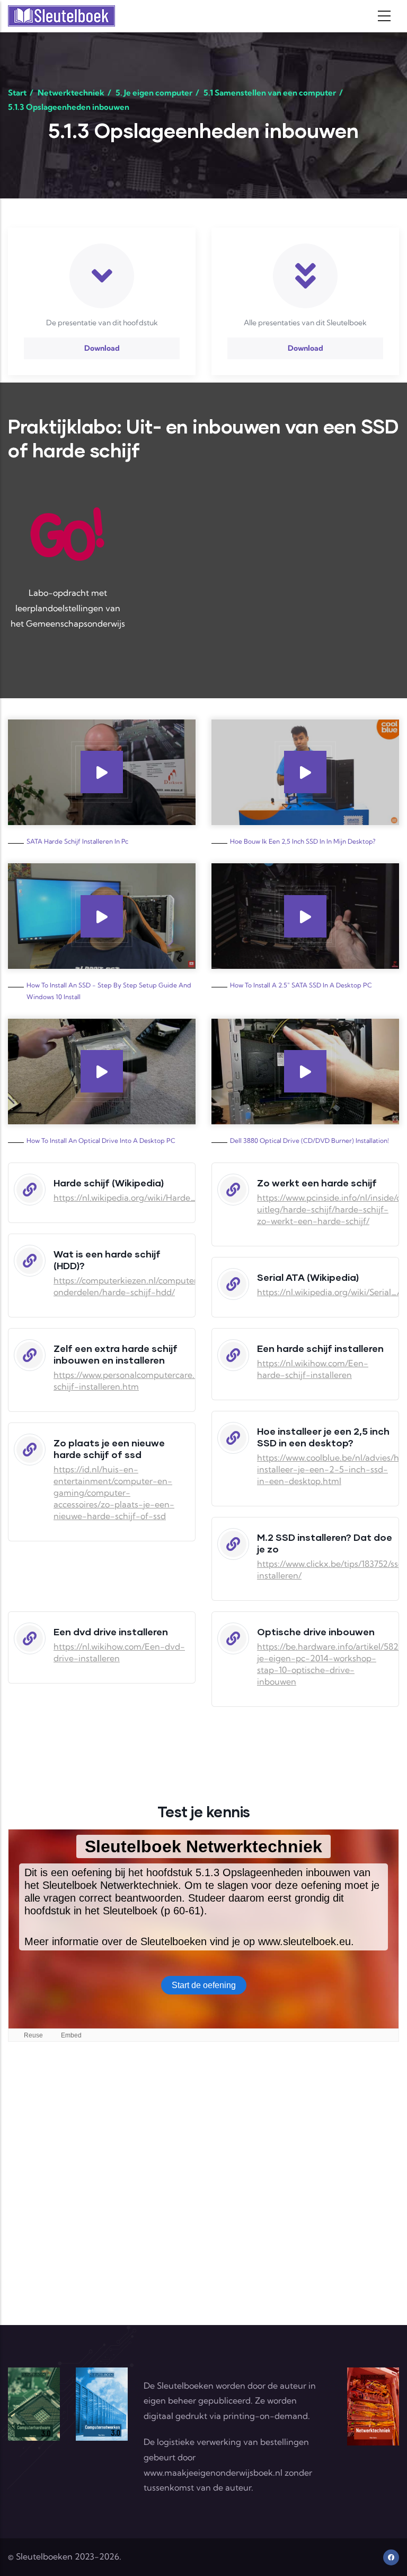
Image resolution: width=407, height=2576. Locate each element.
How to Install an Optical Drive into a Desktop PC (101, 1140)
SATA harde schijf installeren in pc (77, 841)
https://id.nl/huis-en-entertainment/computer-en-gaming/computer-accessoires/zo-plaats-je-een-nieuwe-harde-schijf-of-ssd (114, 1493)
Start (17, 93)
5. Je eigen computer (154, 93)
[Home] (61, 16)
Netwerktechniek (71, 93)
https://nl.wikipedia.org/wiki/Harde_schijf (135, 1198)
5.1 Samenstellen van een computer (270, 93)
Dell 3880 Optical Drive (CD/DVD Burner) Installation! (309, 1140)
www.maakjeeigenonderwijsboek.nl (213, 2473)
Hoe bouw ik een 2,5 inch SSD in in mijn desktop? (303, 841)
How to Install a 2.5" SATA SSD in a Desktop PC (301, 985)
